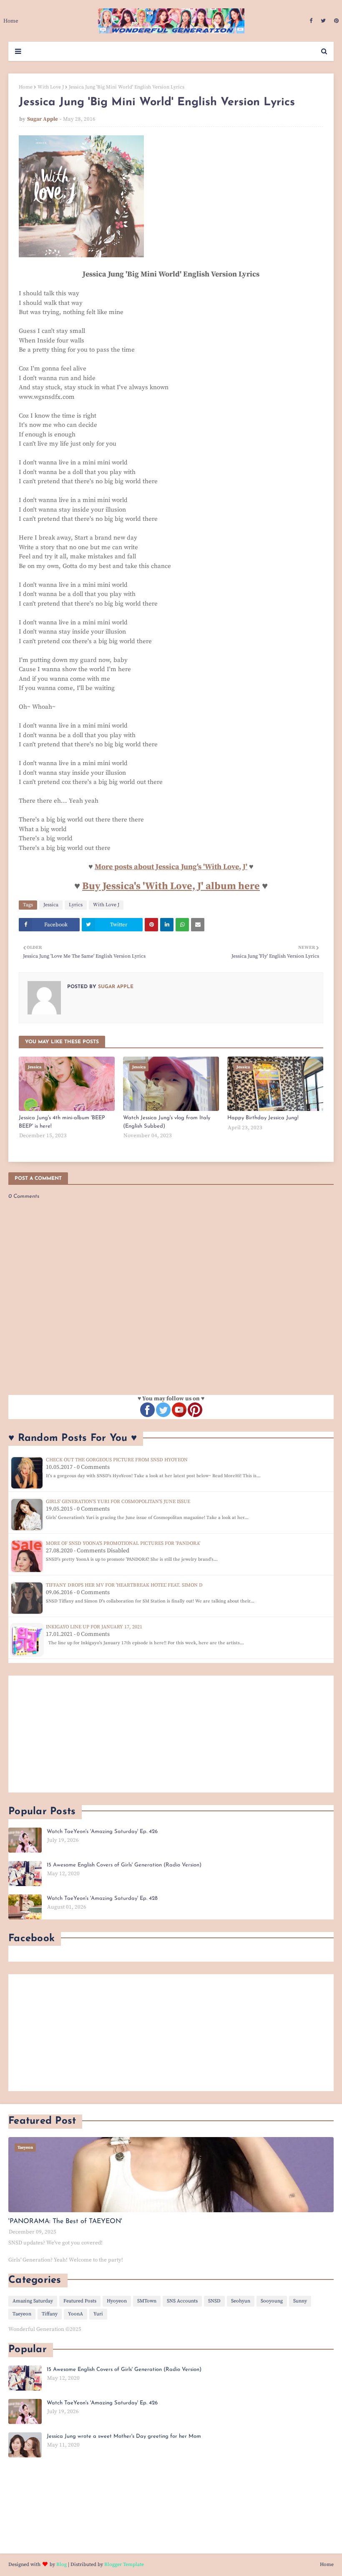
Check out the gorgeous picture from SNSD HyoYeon (117, 1460)
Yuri (98, 2314)
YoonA (75, 2314)
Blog (62, 2565)
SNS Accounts (182, 2301)
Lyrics (76, 905)
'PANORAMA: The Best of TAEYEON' (65, 2221)
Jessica (51, 905)
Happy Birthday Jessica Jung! (263, 1118)
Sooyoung (272, 2301)
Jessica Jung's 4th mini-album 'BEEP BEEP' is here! (62, 1122)
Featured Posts (80, 2301)
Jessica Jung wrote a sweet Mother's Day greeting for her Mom (124, 2436)
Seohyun (241, 2301)
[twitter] (323, 21)
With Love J (51, 87)
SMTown (147, 2301)
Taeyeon (22, 2314)
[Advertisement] (171, 1734)
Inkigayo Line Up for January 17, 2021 (94, 1627)
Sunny (300, 2301)
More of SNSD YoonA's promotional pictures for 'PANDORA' (123, 1543)
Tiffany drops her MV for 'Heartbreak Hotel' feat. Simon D (124, 1585)
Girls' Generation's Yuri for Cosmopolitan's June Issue (118, 1502)
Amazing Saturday (33, 2301)
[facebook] (311, 21)
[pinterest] (335, 21)
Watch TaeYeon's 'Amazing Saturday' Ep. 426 (102, 1832)
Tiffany (50, 2314)
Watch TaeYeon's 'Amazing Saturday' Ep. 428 (102, 1898)
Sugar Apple (43, 119)
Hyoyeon (117, 2301)
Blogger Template (124, 2565)
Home (26, 87)
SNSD (214, 2301)
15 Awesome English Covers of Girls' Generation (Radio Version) (124, 1865)
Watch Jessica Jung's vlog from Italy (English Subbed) (167, 1122)
